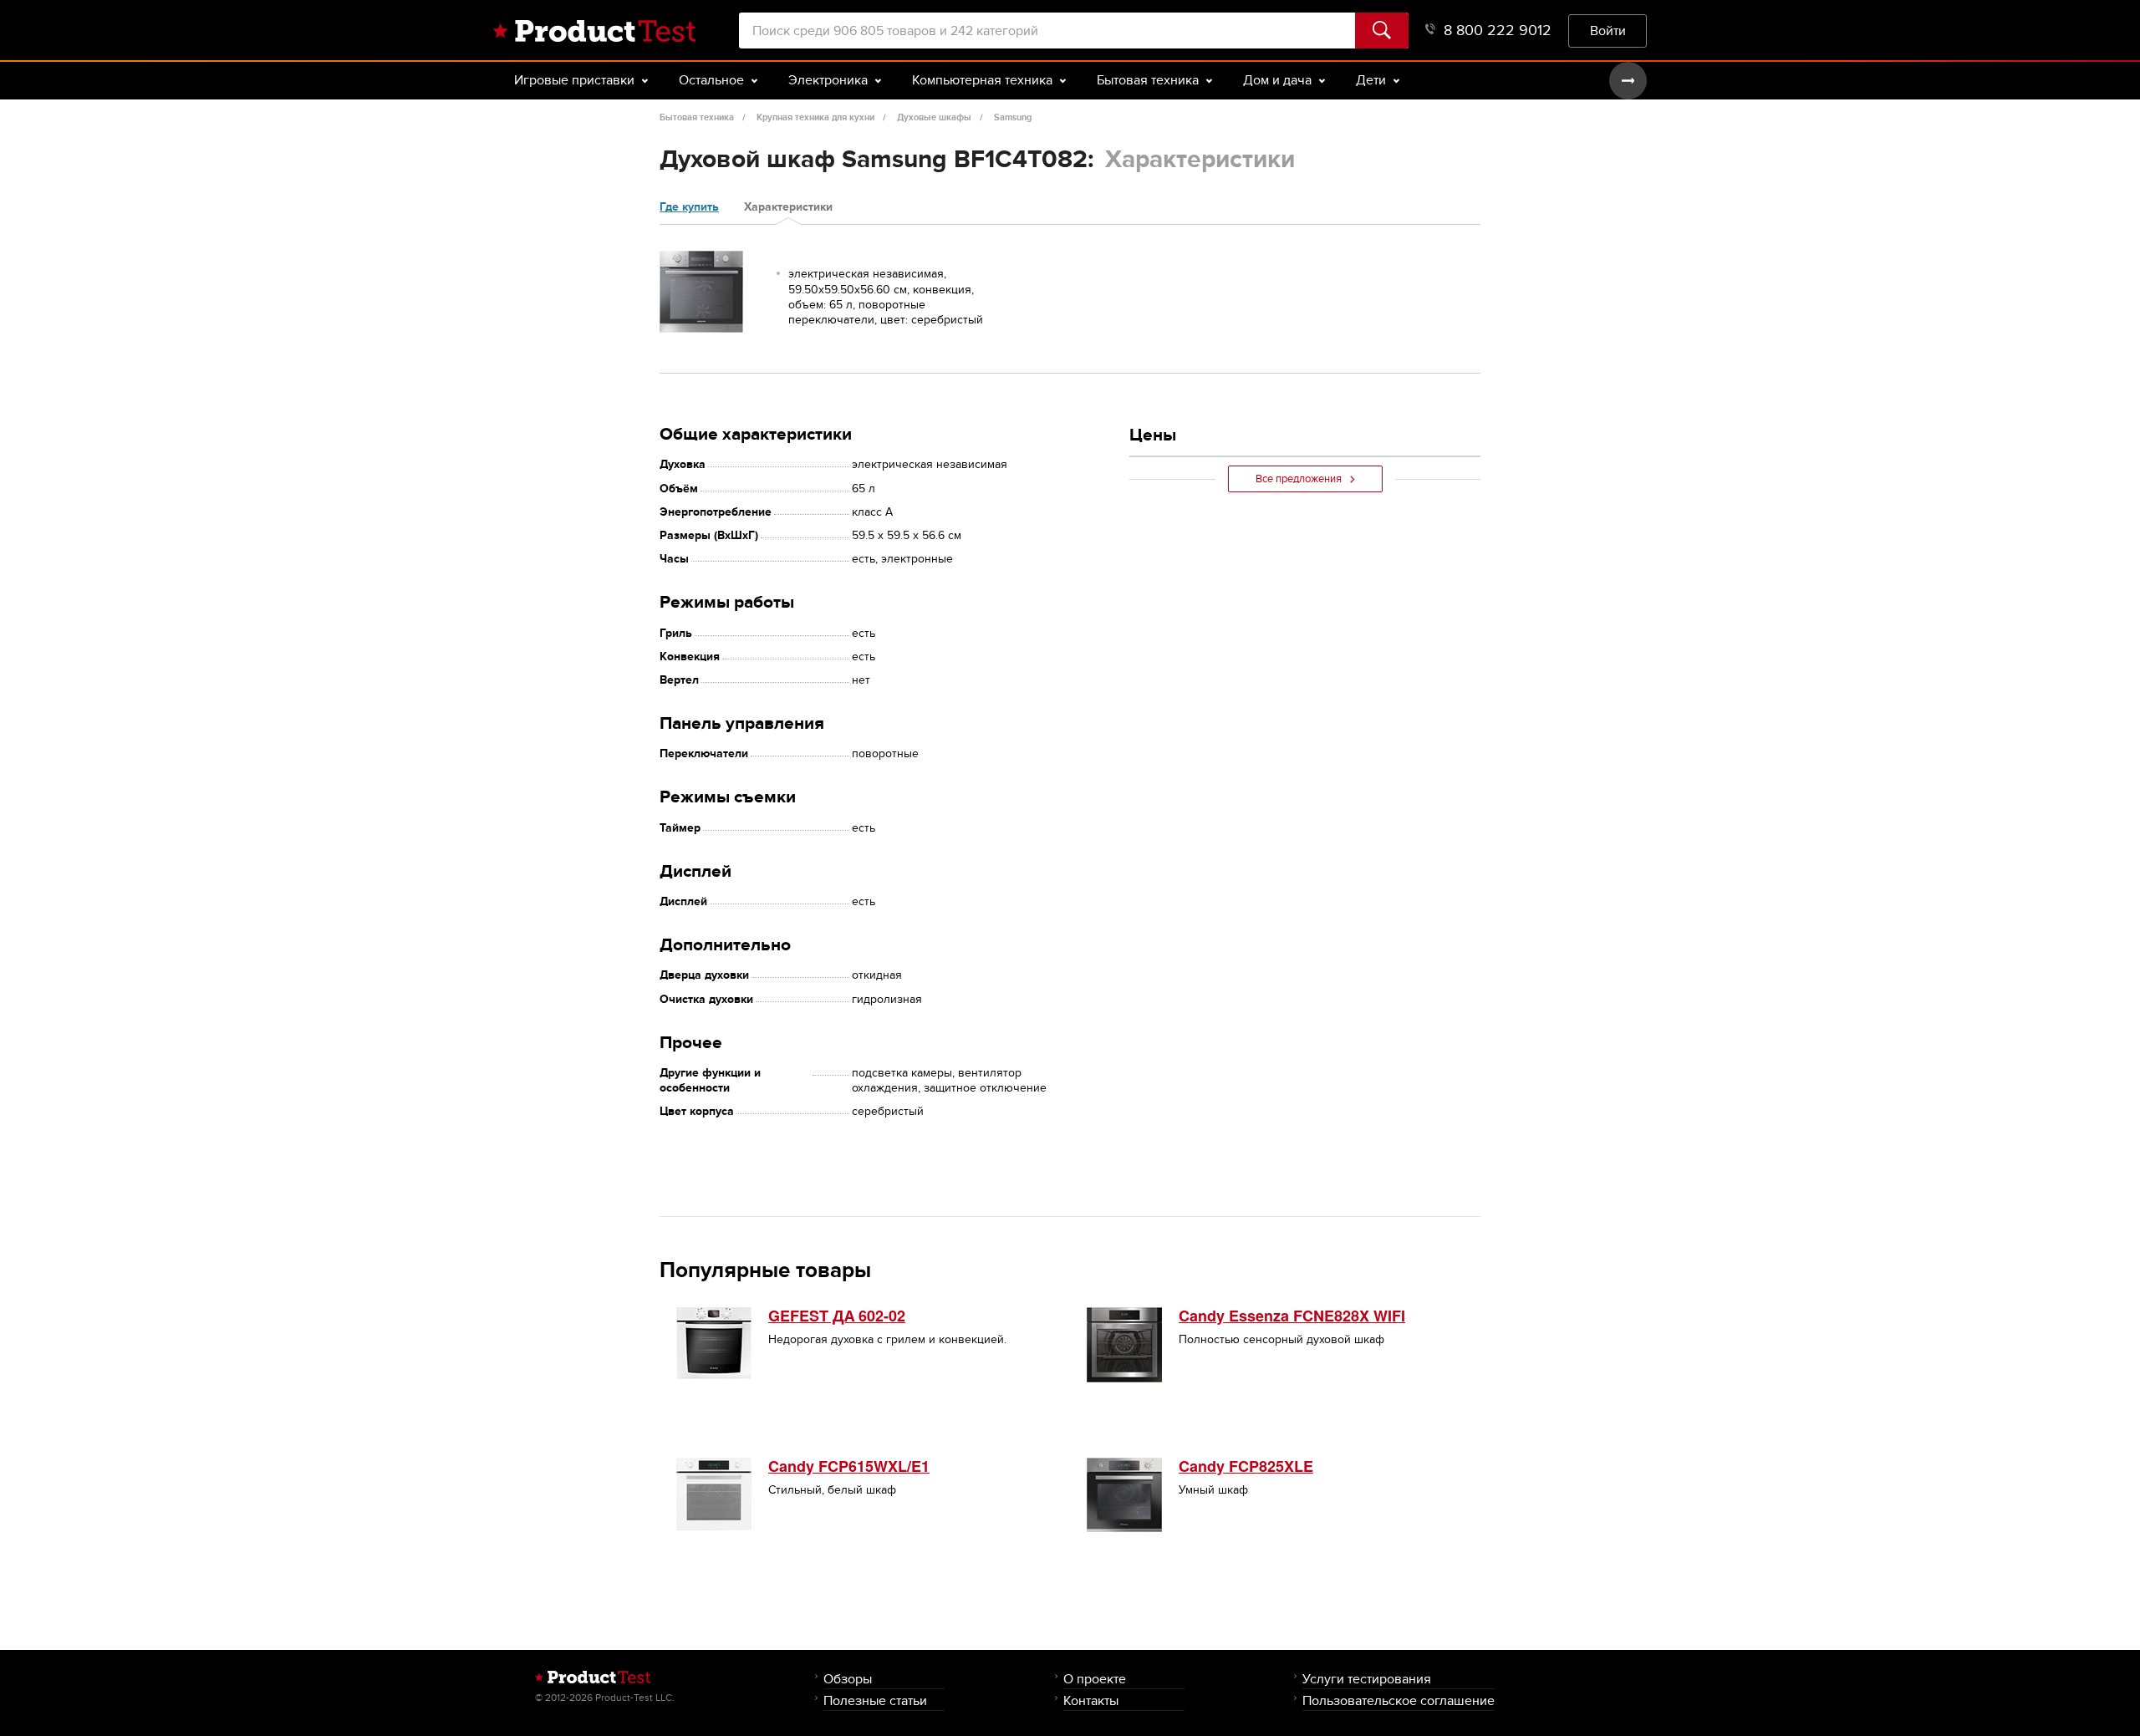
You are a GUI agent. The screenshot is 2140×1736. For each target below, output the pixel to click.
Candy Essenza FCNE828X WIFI (1292, 1316)
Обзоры (848, 1679)
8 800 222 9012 (1498, 31)
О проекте (1095, 1679)
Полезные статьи (875, 1700)
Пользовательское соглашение (1399, 1700)
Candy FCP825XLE (1246, 1466)
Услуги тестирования (1367, 1679)
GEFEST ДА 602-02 (837, 1316)
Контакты (1091, 1700)
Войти (1608, 31)
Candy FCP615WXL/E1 (849, 1466)
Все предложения (1299, 479)
